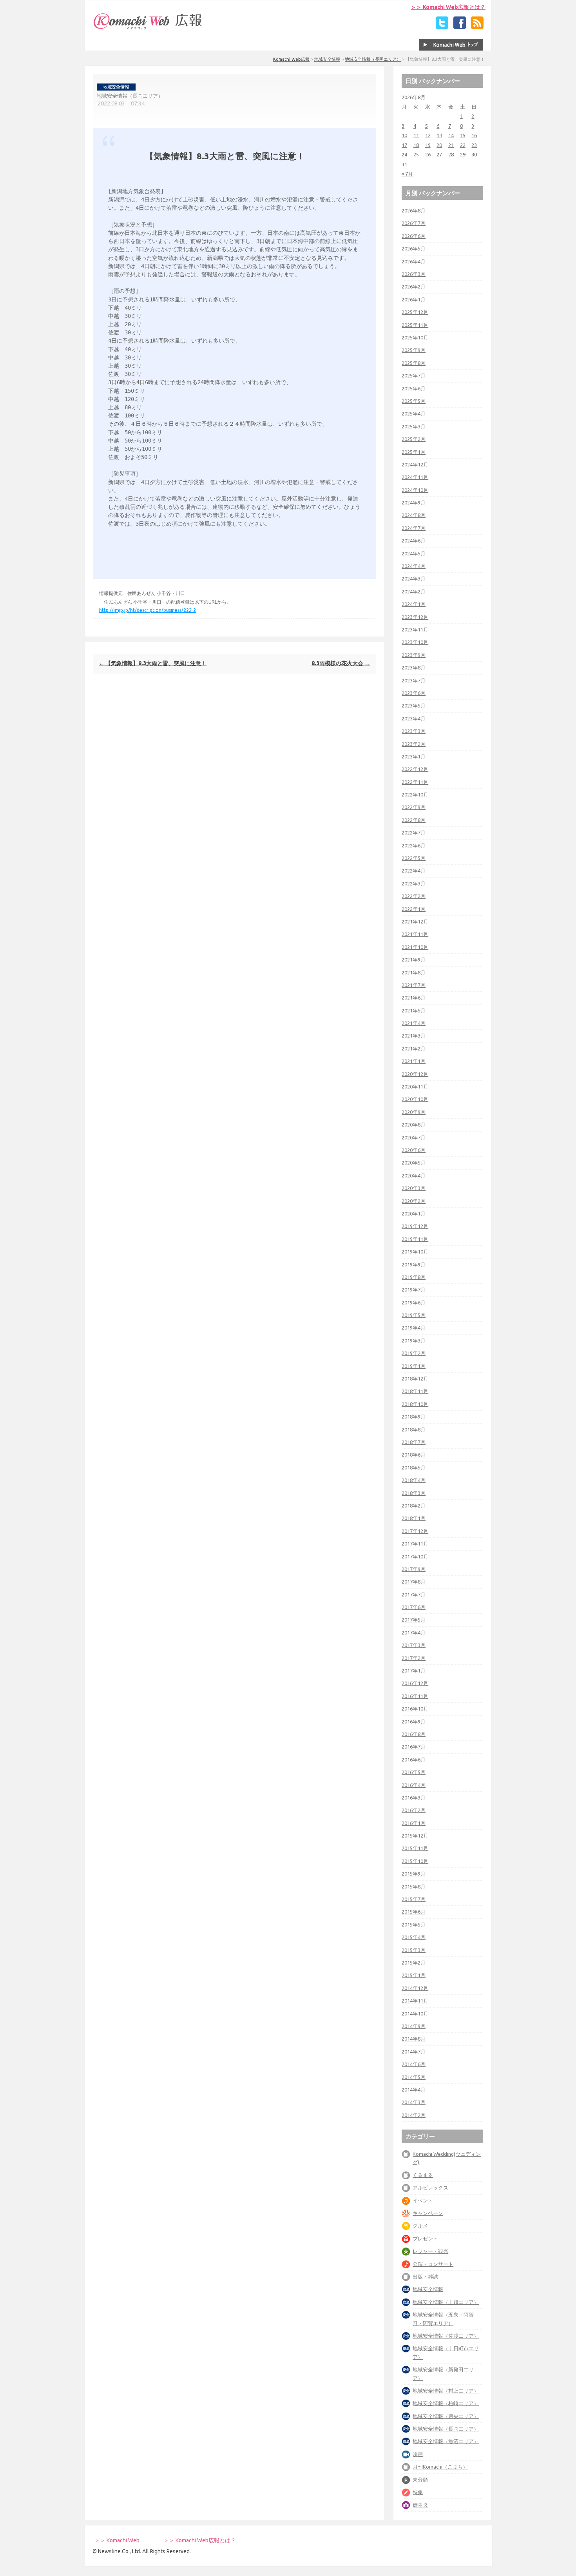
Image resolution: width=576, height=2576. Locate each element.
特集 (418, 2492)
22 (463, 145)
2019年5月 (414, 1315)
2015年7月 (414, 1899)
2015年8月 (414, 1887)
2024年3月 (414, 579)
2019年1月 (414, 1366)
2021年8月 (414, 972)
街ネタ (420, 2505)
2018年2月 (414, 1506)
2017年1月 (414, 1671)
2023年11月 (415, 629)
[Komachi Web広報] (148, 29)
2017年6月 (414, 1607)
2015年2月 (414, 1963)
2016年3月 (414, 1798)
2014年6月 (414, 2064)
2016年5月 (414, 1772)
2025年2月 (414, 439)
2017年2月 (414, 1658)
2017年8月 (414, 1582)
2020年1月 (414, 1214)
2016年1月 (414, 1823)
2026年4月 (414, 261)
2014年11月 (415, 2001)
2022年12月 (415, 769)
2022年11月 (415, 782)
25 (416, 154)
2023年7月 (414, 680)
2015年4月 (414, 1937)
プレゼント (425, 2239)
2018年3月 (414, 1493)
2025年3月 (414, 426)
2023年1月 (414, 756)
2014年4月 (414, 2090)
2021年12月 (415, 922)
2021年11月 (415, 934)
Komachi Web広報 (291, 59)
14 (451, 135)
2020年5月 (414, 1163)
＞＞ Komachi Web (117, 2540)
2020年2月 (414, 1201)
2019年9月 (414, 1264)
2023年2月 (414, 744)
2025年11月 (415, 325)
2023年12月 (415, 617)
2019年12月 (415, 1226)
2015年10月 (415, 1861)
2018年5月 (414, 1468)
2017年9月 (414, 1569)
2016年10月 (415, 1709)
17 (404, 145)
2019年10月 (415, 1252)
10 (404, 135)
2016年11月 (415, 1696)
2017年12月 (415, 1531)
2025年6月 (414, 388)
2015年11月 (415, 1848)
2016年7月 (414, 1747)
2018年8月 (414, 1429)
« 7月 (407, 174)
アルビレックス (430, 2188)
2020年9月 (414, 1112)
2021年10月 (415, 947)
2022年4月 (414, 871)
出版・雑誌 (425, 2277)
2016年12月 (415, 1683)
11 (416, 135)
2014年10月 (415, 2014)
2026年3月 (414, 274)
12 (428, 135)
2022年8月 (414, 820)
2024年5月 (414, 553)
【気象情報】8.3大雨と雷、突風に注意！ (153, 663)
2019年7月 (414, 1290)
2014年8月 (414, 2039)
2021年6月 (414, 998)
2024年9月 (414, 503)
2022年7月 (414, 833)
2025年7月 (414, 376)
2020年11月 (415, 1087)
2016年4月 (414, 1785)
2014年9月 (414, 2026)
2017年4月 (414, 1633)
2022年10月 (415, 795)
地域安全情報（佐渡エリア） (446, 2336)
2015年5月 (414, 1925)
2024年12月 (415, 464)
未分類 (420, 2480)
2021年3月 (414, 1036)
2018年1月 (414, 1518)
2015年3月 (414, 1950)
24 (404, 154)
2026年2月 (414, 287)
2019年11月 (415, 1239)
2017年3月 (414, 1645)
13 (439, 135)
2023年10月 (415, 642)
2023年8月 (414, 668)
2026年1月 (414, 299)
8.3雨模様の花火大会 (341, 663)
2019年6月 (414, 1303)
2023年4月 (414, 718)
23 (474, 145)
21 (451, 145)
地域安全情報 (327, 59)
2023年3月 (414, 731)
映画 (418, 2454)
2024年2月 (414, 591)
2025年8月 (414, 363)
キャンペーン (428, 2213)
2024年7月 (414, 528)
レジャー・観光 (430, 2251)
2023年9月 (414, 655)
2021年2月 (414, 1049)
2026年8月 (414, 210)
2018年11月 (415, 1391)
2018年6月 (414, 1455)
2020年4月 (414, 1176)
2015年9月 (414, 1874)
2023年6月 (414, 693)
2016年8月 (414, 1734)
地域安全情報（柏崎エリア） (446, 2403)
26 (428, 154)
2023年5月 (414, 706)
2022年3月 (414, 883)
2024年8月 (414, 515)
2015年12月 (415, 1836)
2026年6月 (414, 236)
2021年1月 (414, 1061)
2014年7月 (414, 2052)
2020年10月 (415, 1099)
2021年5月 (414, 1010)
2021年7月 (414, 985)
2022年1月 (414, 909)
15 (463, 135)
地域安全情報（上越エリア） (446, 2302)
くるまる (423, 2175)
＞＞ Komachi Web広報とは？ (448, 7)
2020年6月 (414, 1150)
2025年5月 (414, 401)
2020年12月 (415, 1074)
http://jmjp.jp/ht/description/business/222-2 (148, 610)
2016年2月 (414, 1810)
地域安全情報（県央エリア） (446, 2416)
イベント (423, 2200)
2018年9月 (414, 1417)
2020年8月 (414, 1125)
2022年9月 (414, 807)
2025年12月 (415, 312)
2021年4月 (414, 1023)
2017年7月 (414, 1595)
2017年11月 (415, 1544)
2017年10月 (415, 1556)
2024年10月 (415, 490)
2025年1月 (414, 452)
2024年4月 (414, 566)
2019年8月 (414, 1277)
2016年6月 (414, 1760)
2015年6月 (414, 1912)
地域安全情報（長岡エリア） (373, 59)
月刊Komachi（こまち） (440, 2467)
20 (439, 145)
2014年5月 (414, 2077)
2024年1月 (414, 604)
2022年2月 (414, 896)
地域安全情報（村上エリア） (446, 2391)
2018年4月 (414, 1480)
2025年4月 (414, 414)
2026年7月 (414, 223)
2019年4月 (414, 1328)
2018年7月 (414, 1442)
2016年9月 (414, 1722)
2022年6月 (414, 845)
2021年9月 (414, 960)
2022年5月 (414, 858)
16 (474, 135)
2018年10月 (415, 1404)
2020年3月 (414, 1188)
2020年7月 (414, 1137)
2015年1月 (414, 1975)
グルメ (420, 2226)
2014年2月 (414, 2115)
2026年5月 (414, 249)
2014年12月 (415, 1988)
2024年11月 (415, 477)
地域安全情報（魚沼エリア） (446, 2441)
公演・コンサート (433, 2264)
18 (416, 145)
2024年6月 (414, 541)
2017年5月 (414, 1620)
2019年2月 (414, 1353)
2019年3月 (414, 1341)
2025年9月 (414, 350)
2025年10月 (415, 337)
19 (428, 145)
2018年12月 (415, 1379)
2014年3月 (414, 2102)
